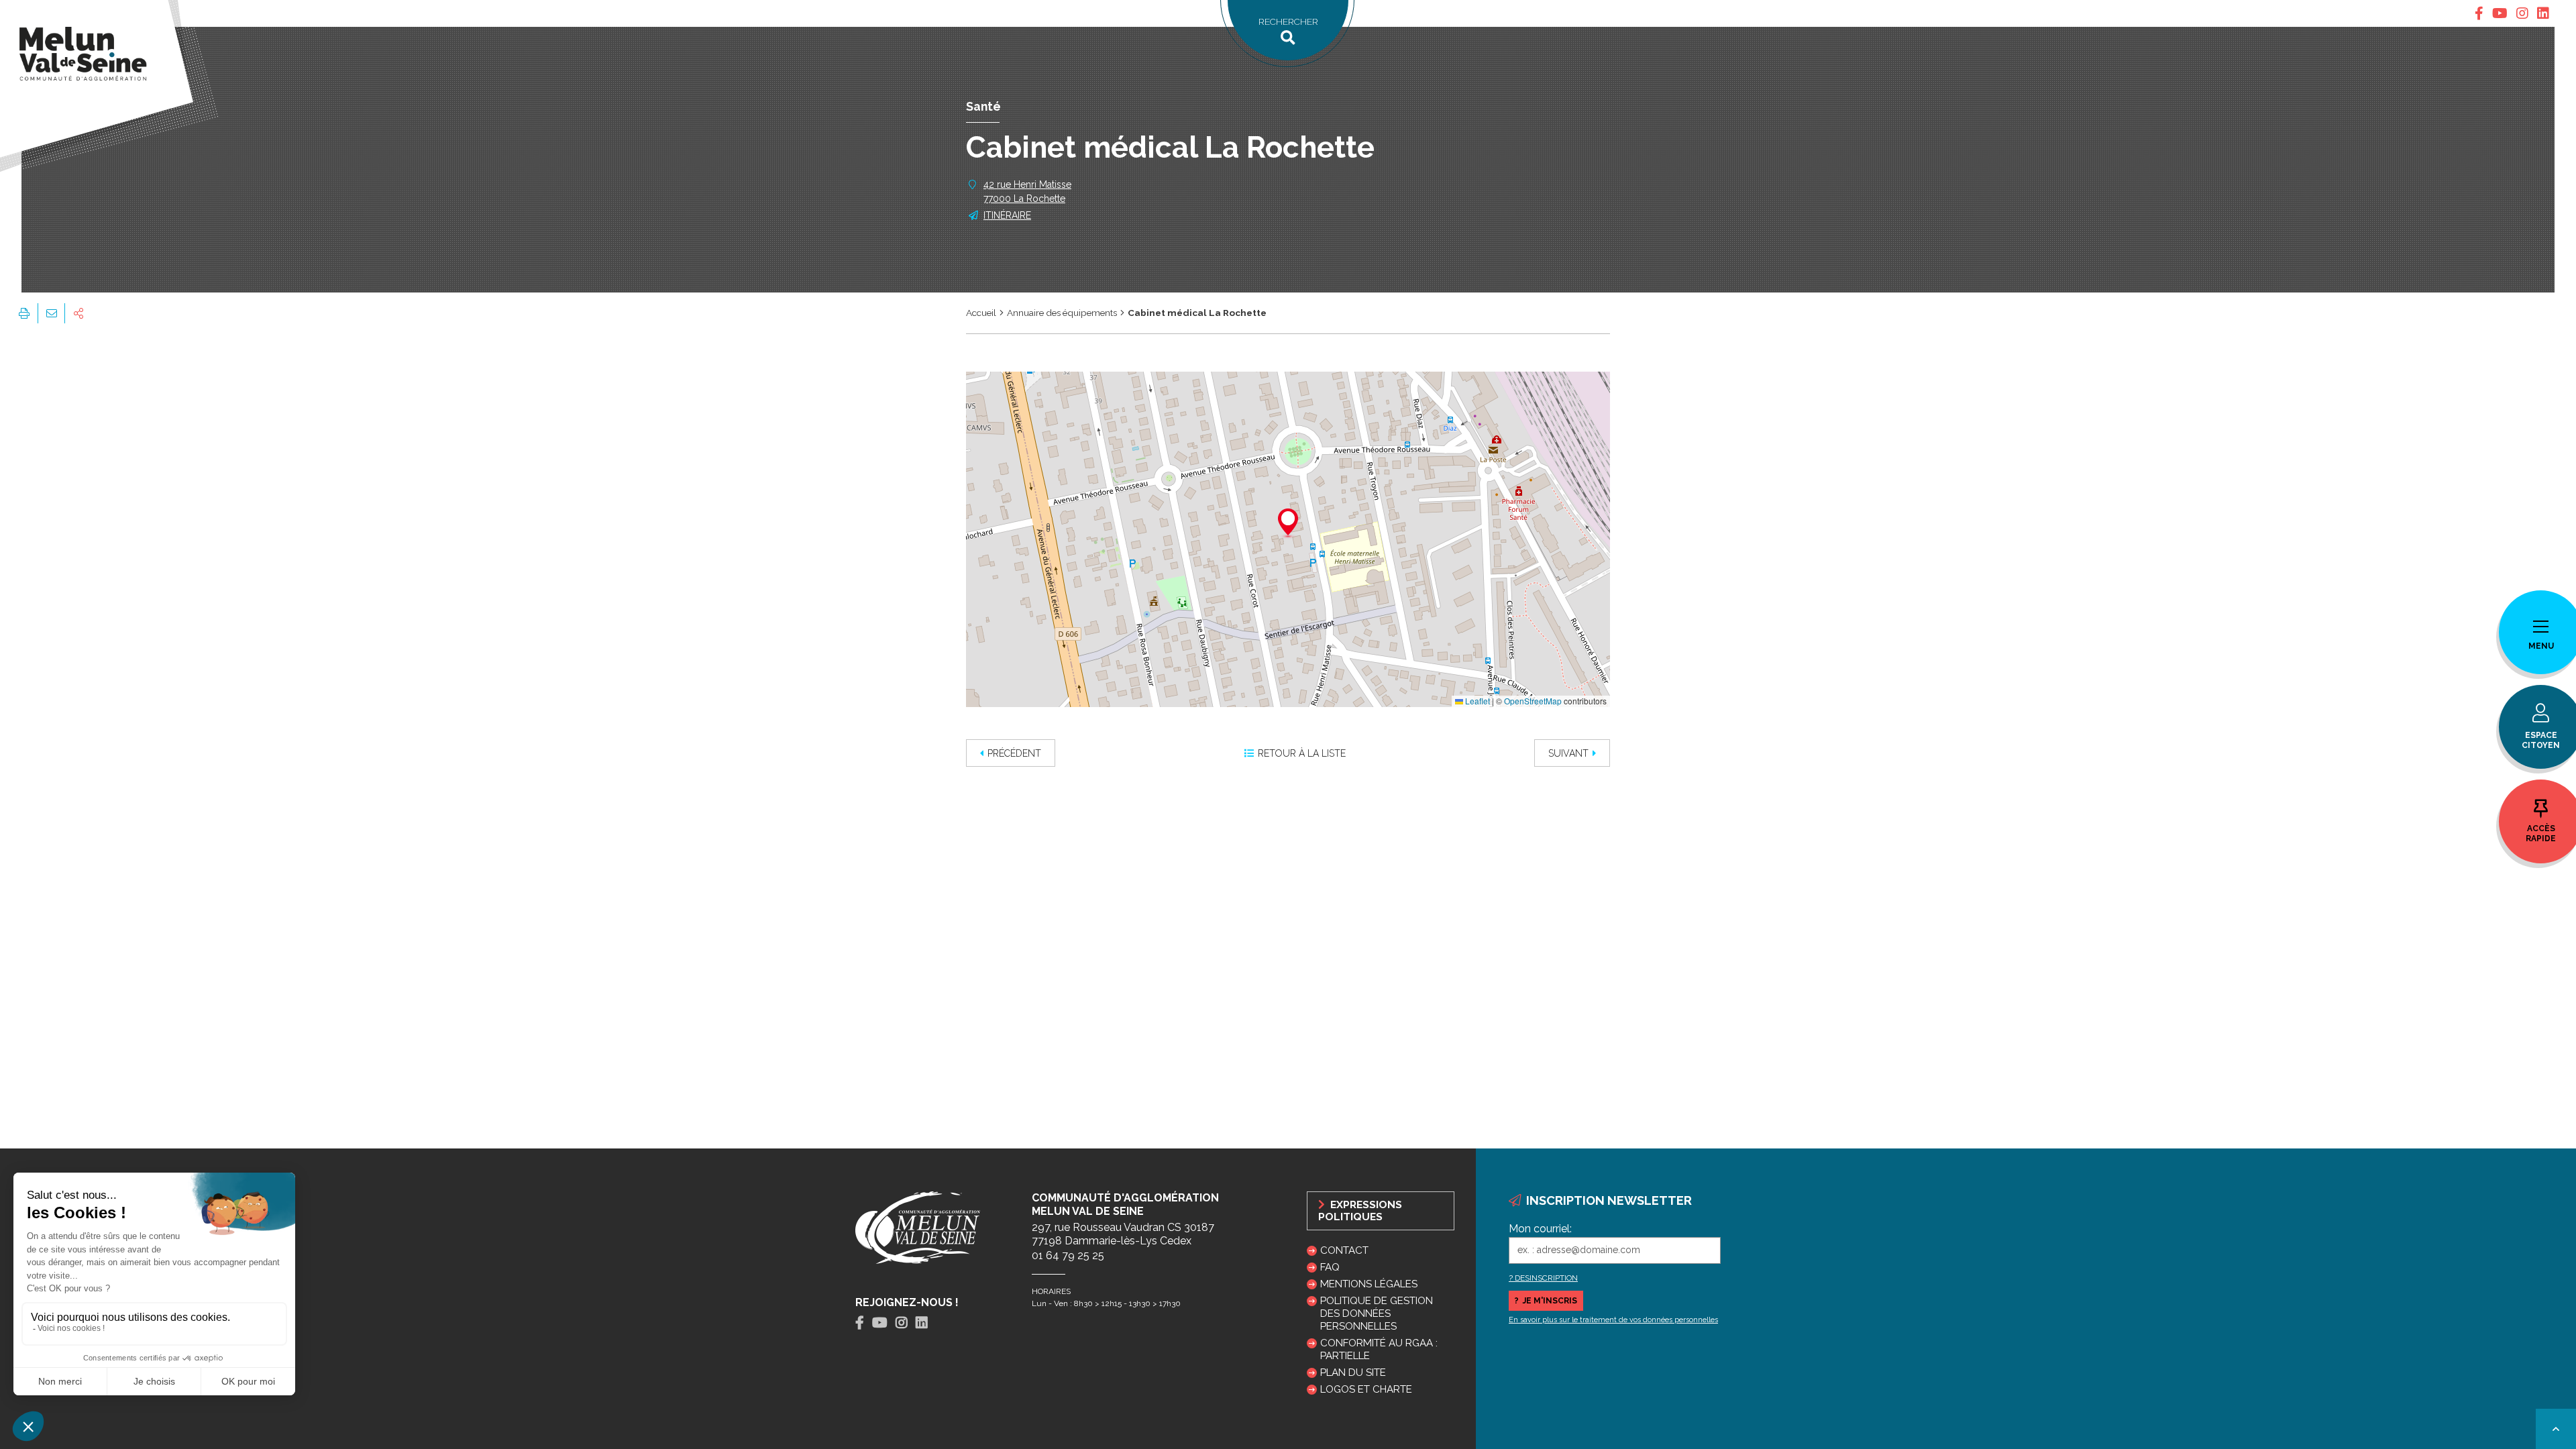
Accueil (981, 313)
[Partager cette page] (78, 313)
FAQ (1330, 1267)
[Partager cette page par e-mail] (51, 313)
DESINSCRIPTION (1546, 1278)
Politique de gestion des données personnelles (1377, 1313)
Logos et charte (1366, 1389)
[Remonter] (2556, 1429)
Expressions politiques (1360, 1211)
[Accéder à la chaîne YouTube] (2500, 13)
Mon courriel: (1540, 1229)
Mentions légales (1369, 1284)
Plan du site (1353, 1373)
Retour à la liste (1302, 753)
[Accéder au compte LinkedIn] (2543, 13)
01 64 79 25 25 (1068, 1255)
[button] (1288, 524)
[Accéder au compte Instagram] (2522, 13)
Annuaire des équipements (1062, 313)
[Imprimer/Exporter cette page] (24, 313)
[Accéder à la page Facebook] (2479, 13)
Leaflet (1477, 701)
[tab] (2479, 13)
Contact (1344, 1250)
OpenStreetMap (1533, 701)
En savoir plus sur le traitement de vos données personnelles (1613, 1320)
